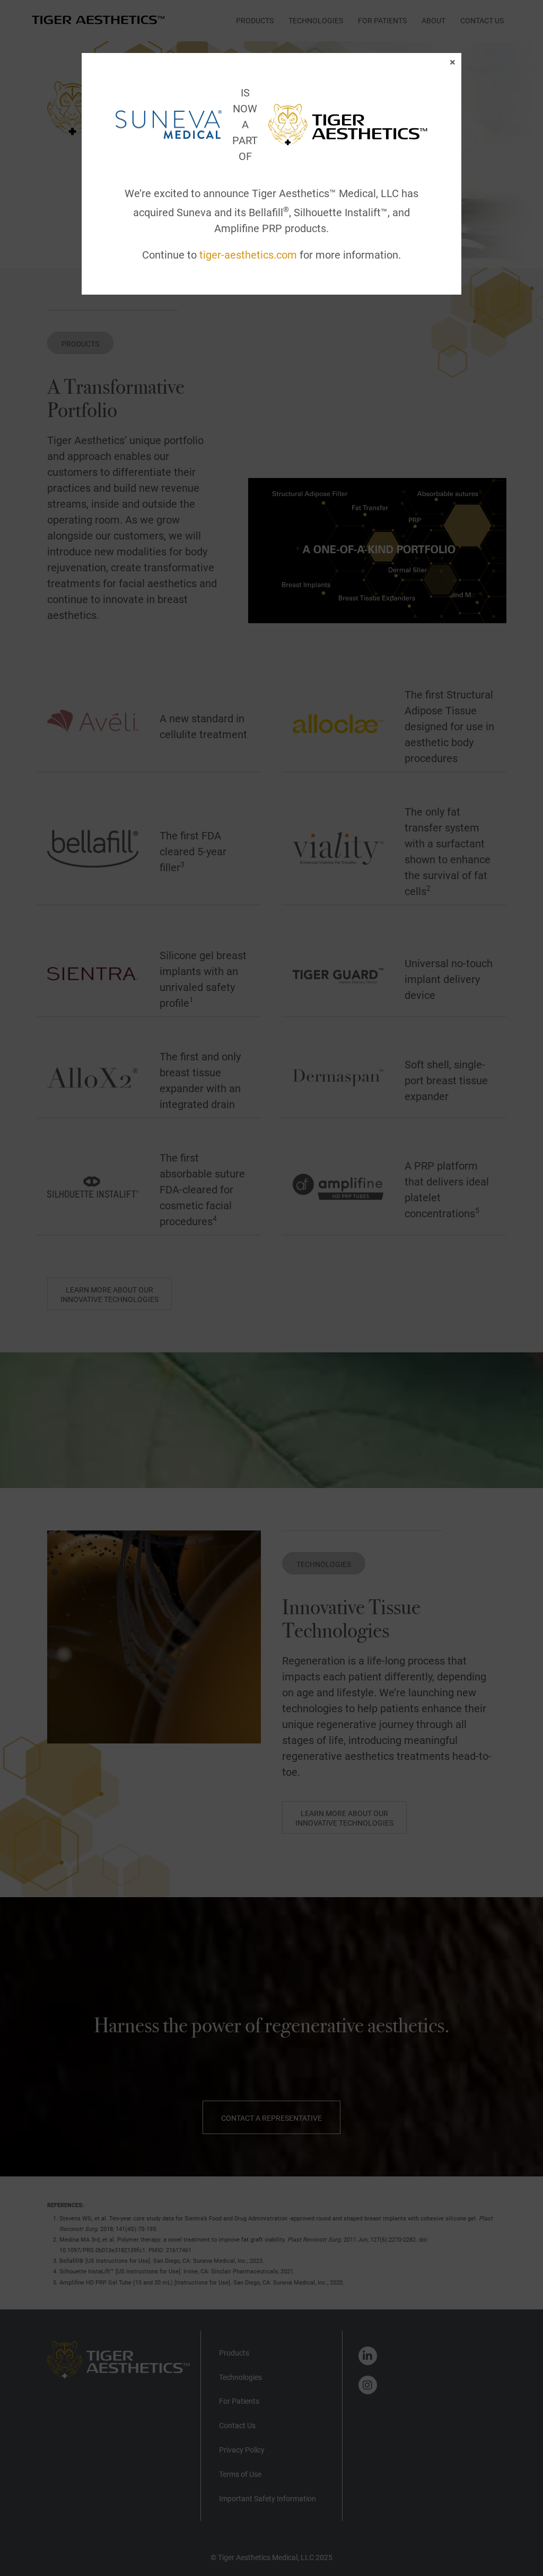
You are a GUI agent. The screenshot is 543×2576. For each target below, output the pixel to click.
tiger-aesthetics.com (248, 255)
